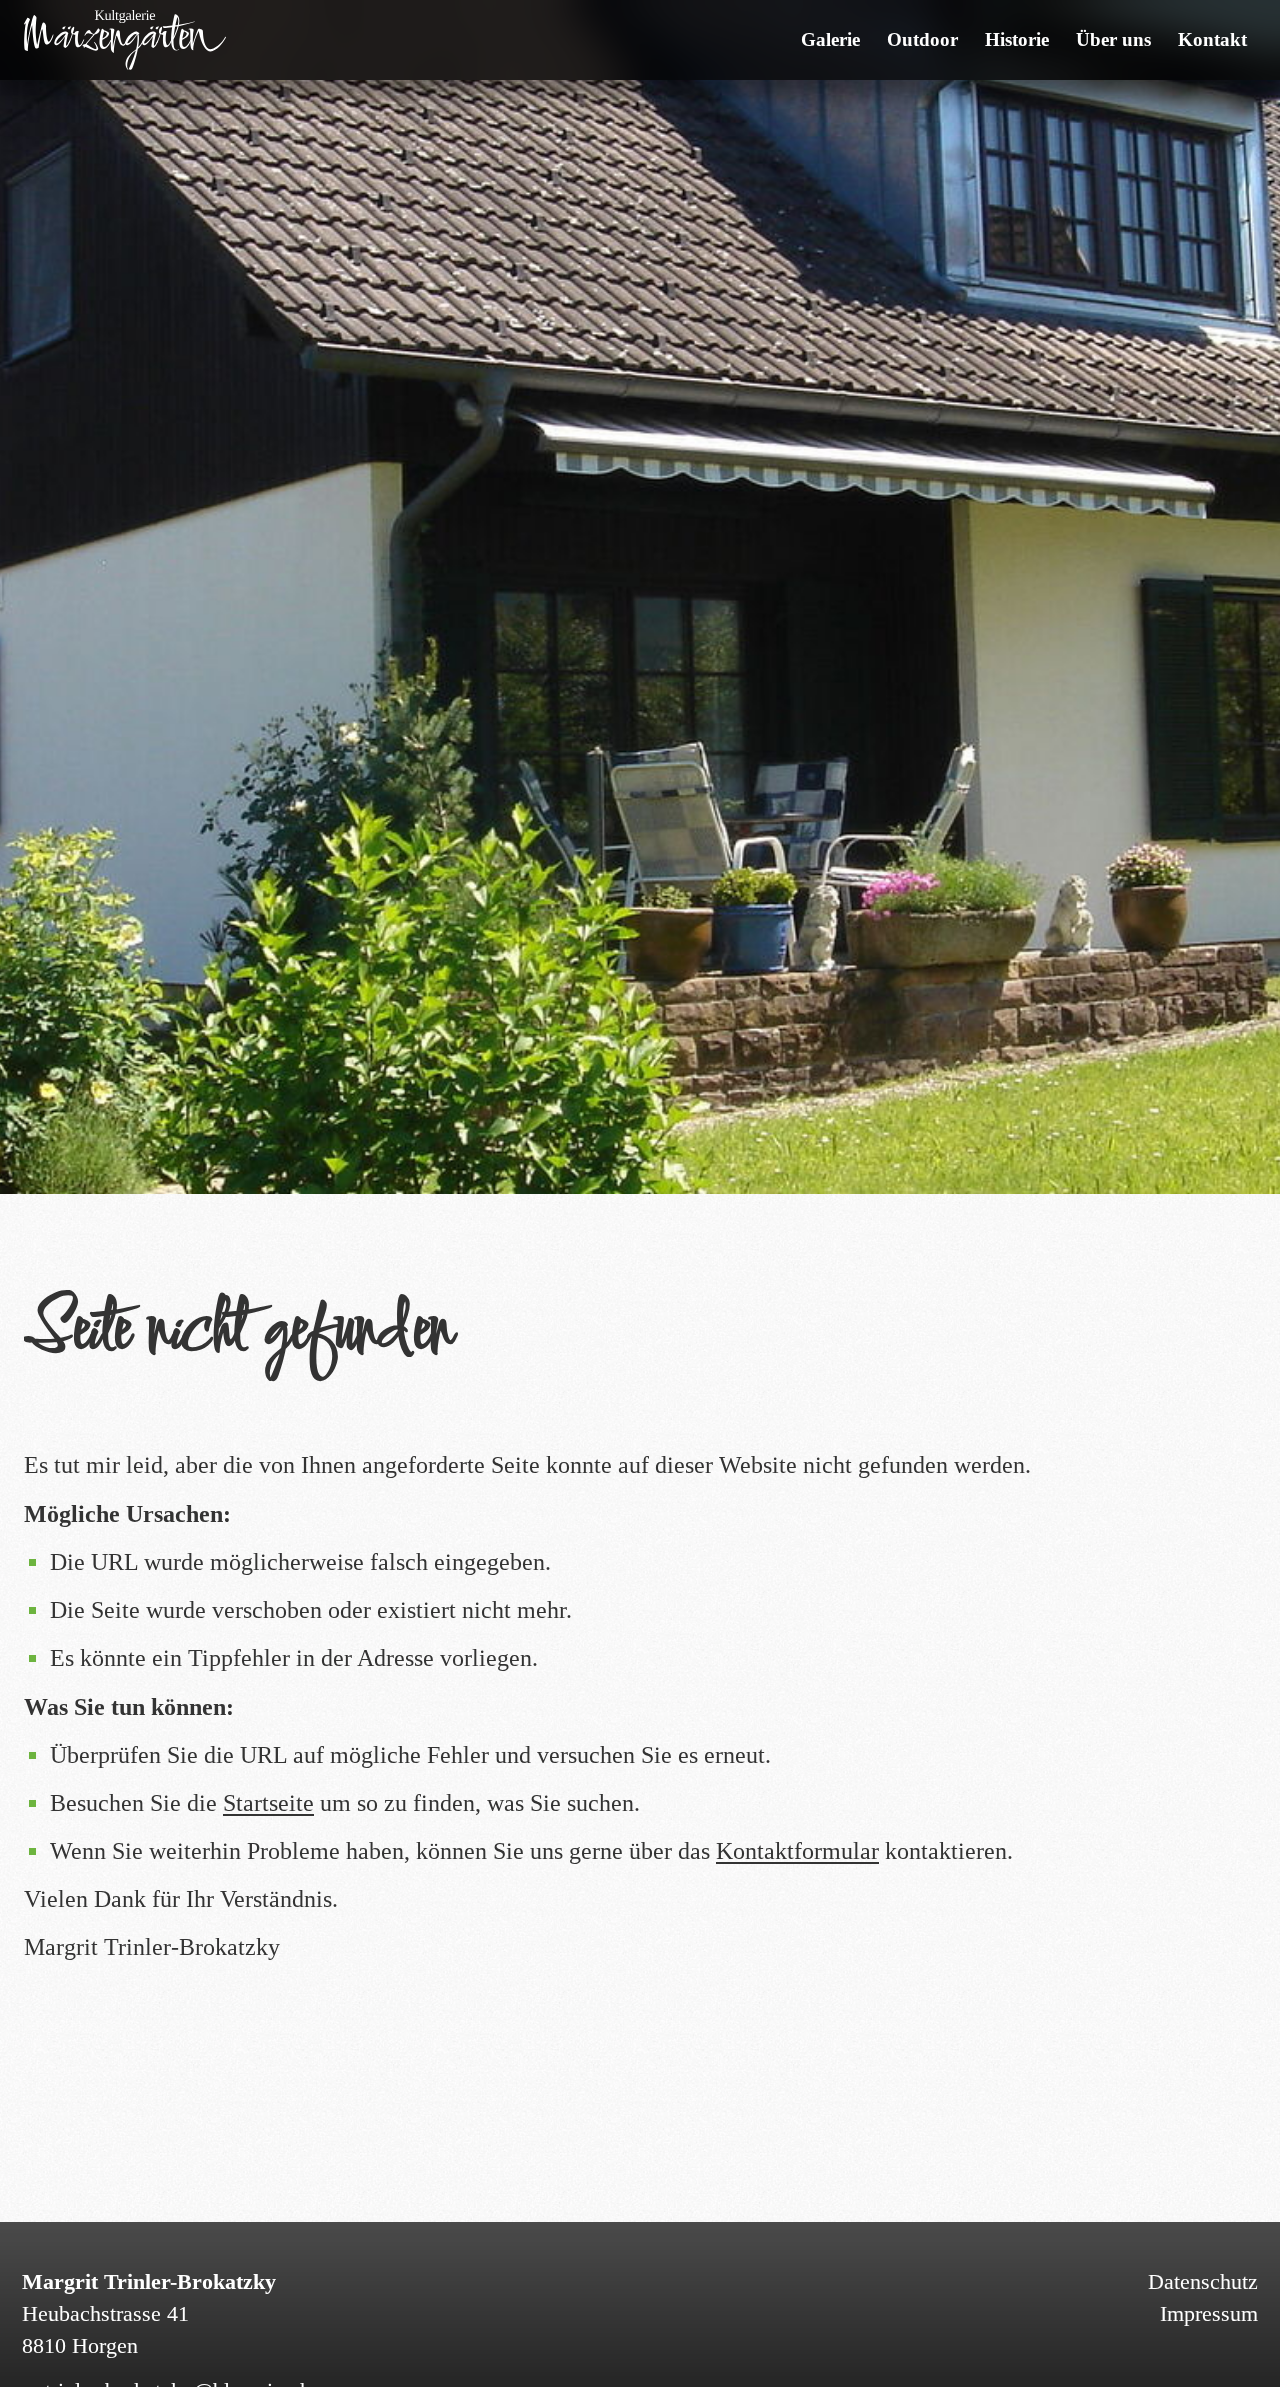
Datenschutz (1203, 2280)
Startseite (268, 1803)
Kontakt (1212, 40)
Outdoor (922, 40)
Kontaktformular (797, 1851)
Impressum (1209, 2312)
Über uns (1113, 40)
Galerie (830, 40)
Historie (1017, 40)
